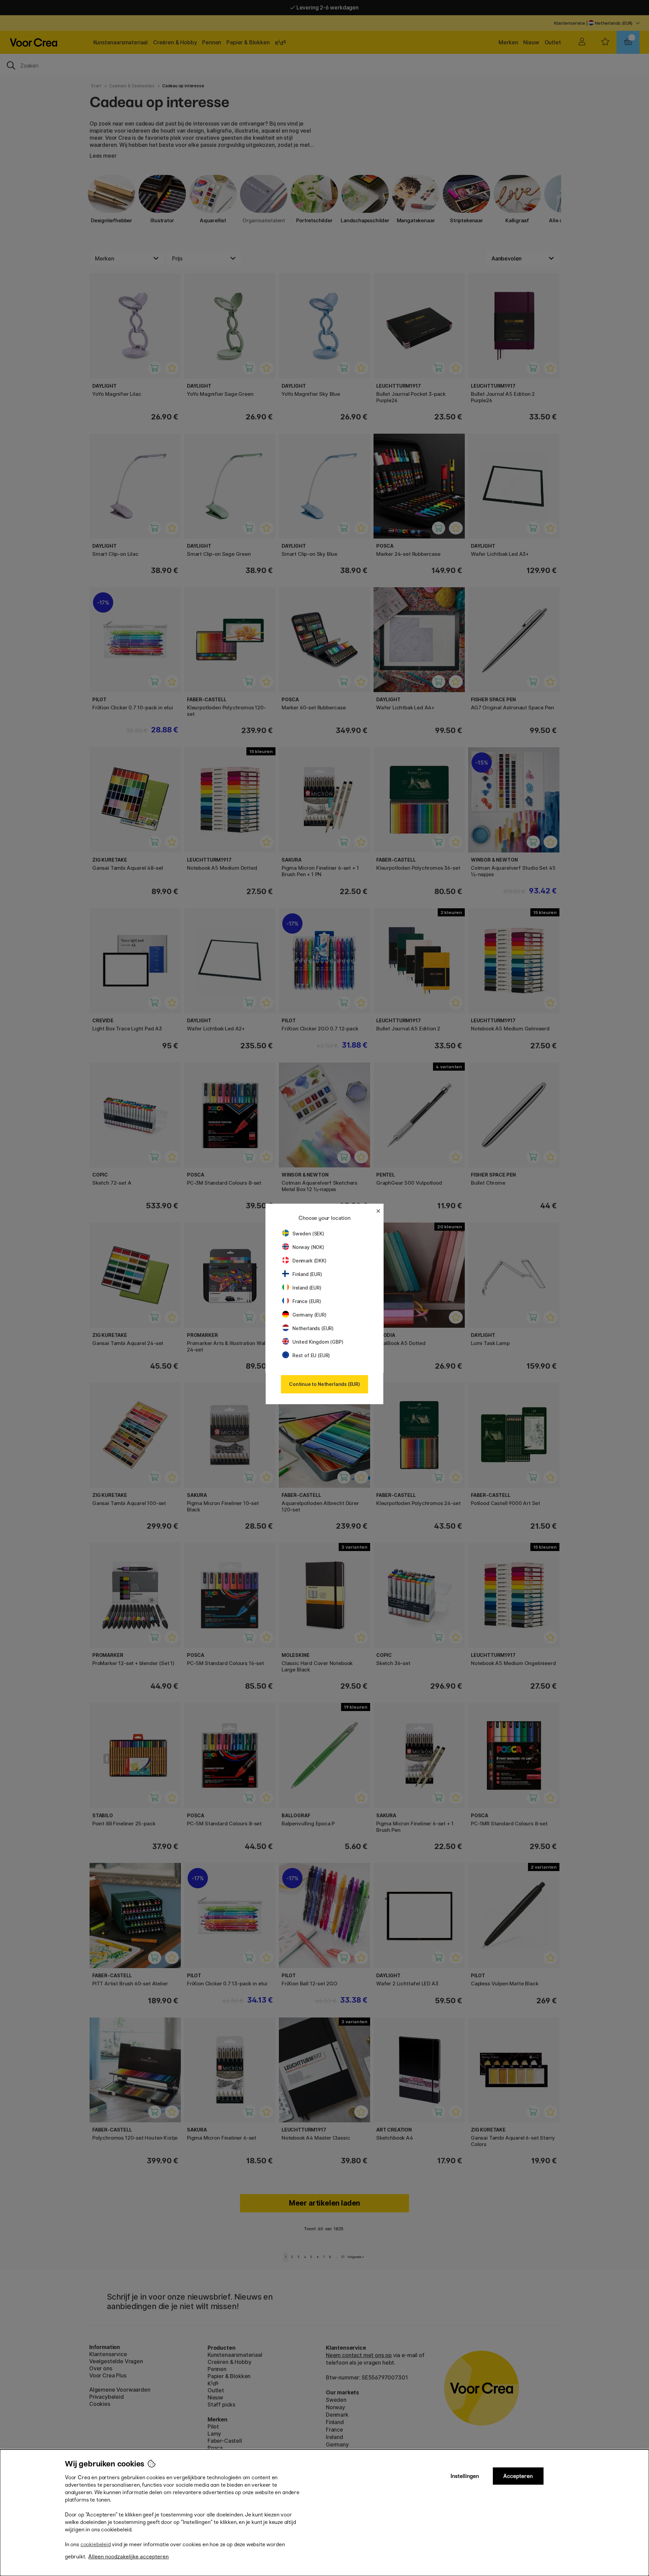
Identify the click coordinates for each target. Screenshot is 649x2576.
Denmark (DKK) (309, 1261)
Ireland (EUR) (307, 1288)
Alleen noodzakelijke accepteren (128, 2557)
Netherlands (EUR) (313, 1328)
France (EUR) (307, 1301)
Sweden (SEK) (308, 1234)
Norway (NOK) (308, 1247)
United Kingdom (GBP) (318, 1342)
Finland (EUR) (307, 1274)
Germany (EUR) (309, 1315)
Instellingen (465, 2476)
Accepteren (518, 2476)
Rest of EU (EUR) (311, 1355)
